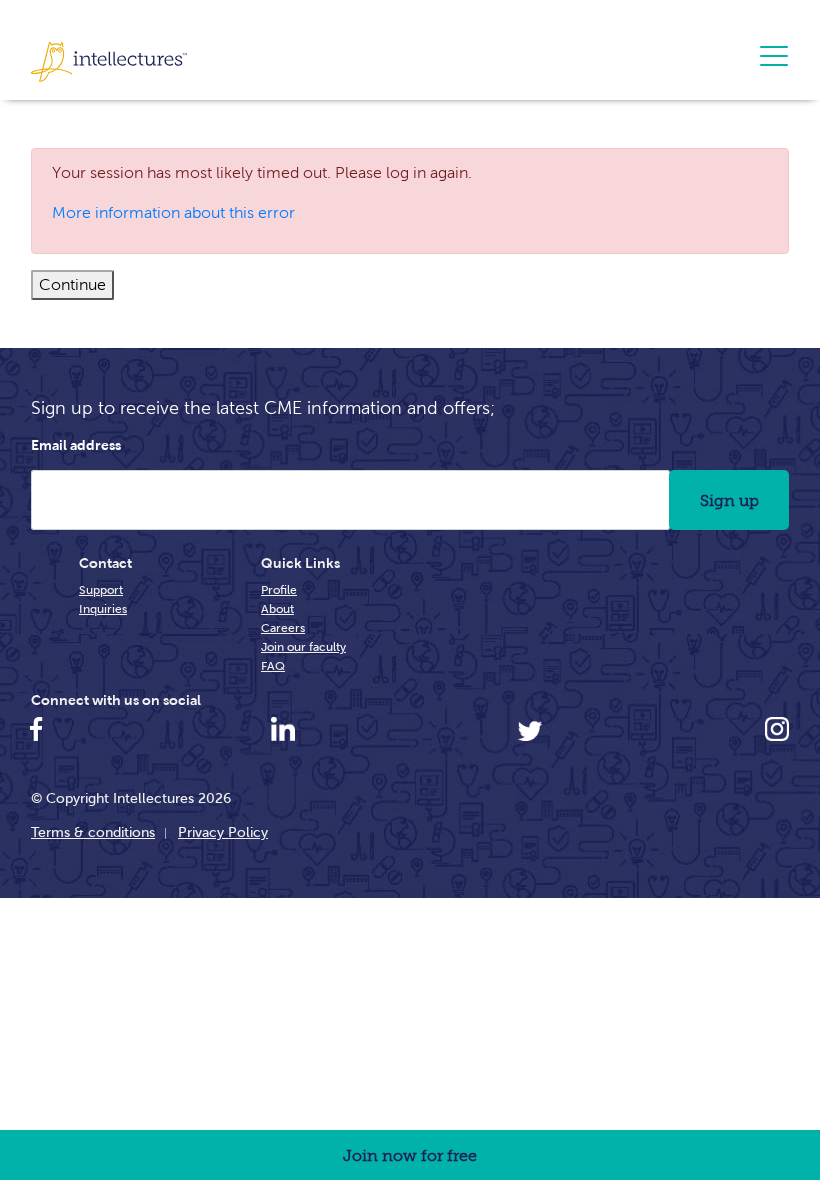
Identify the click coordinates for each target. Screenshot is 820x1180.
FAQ (273, 665)
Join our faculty (303, 646)
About (277, 608)
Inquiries (103, 608)
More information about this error (173, 212)
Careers (283, 627)
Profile (279, 589)
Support (101, 589)
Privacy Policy (223, 832)
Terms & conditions (93, 832)
